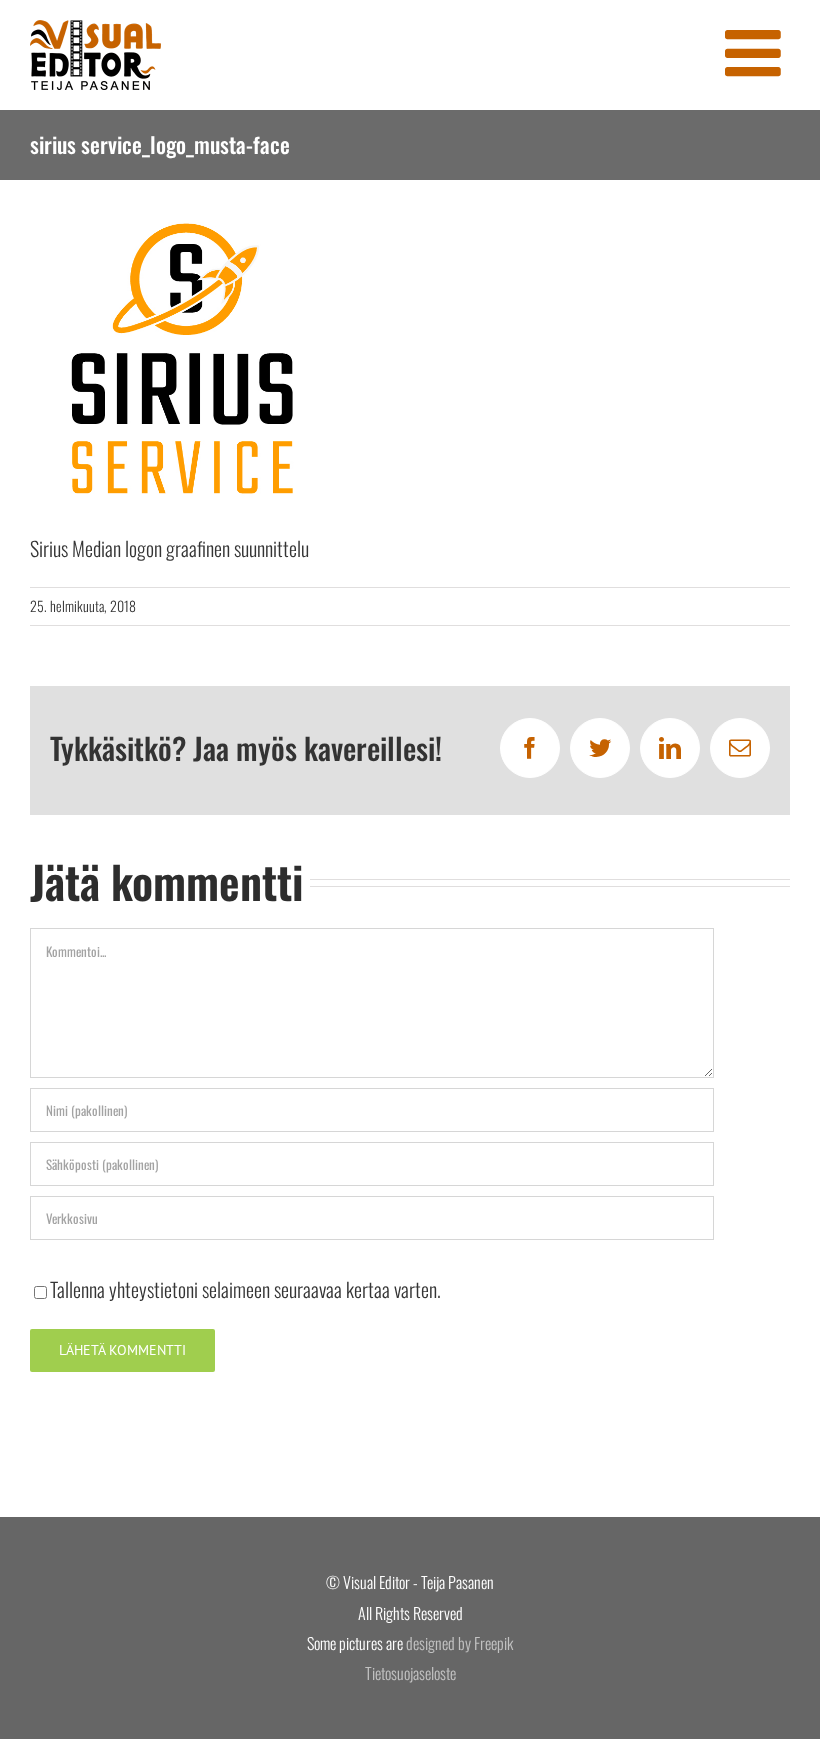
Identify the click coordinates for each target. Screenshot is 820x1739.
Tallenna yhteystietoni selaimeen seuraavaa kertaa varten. (245, 1289)
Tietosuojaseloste (410, 1673)
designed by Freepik (459, 1643)
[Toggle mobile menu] (757, 52)
